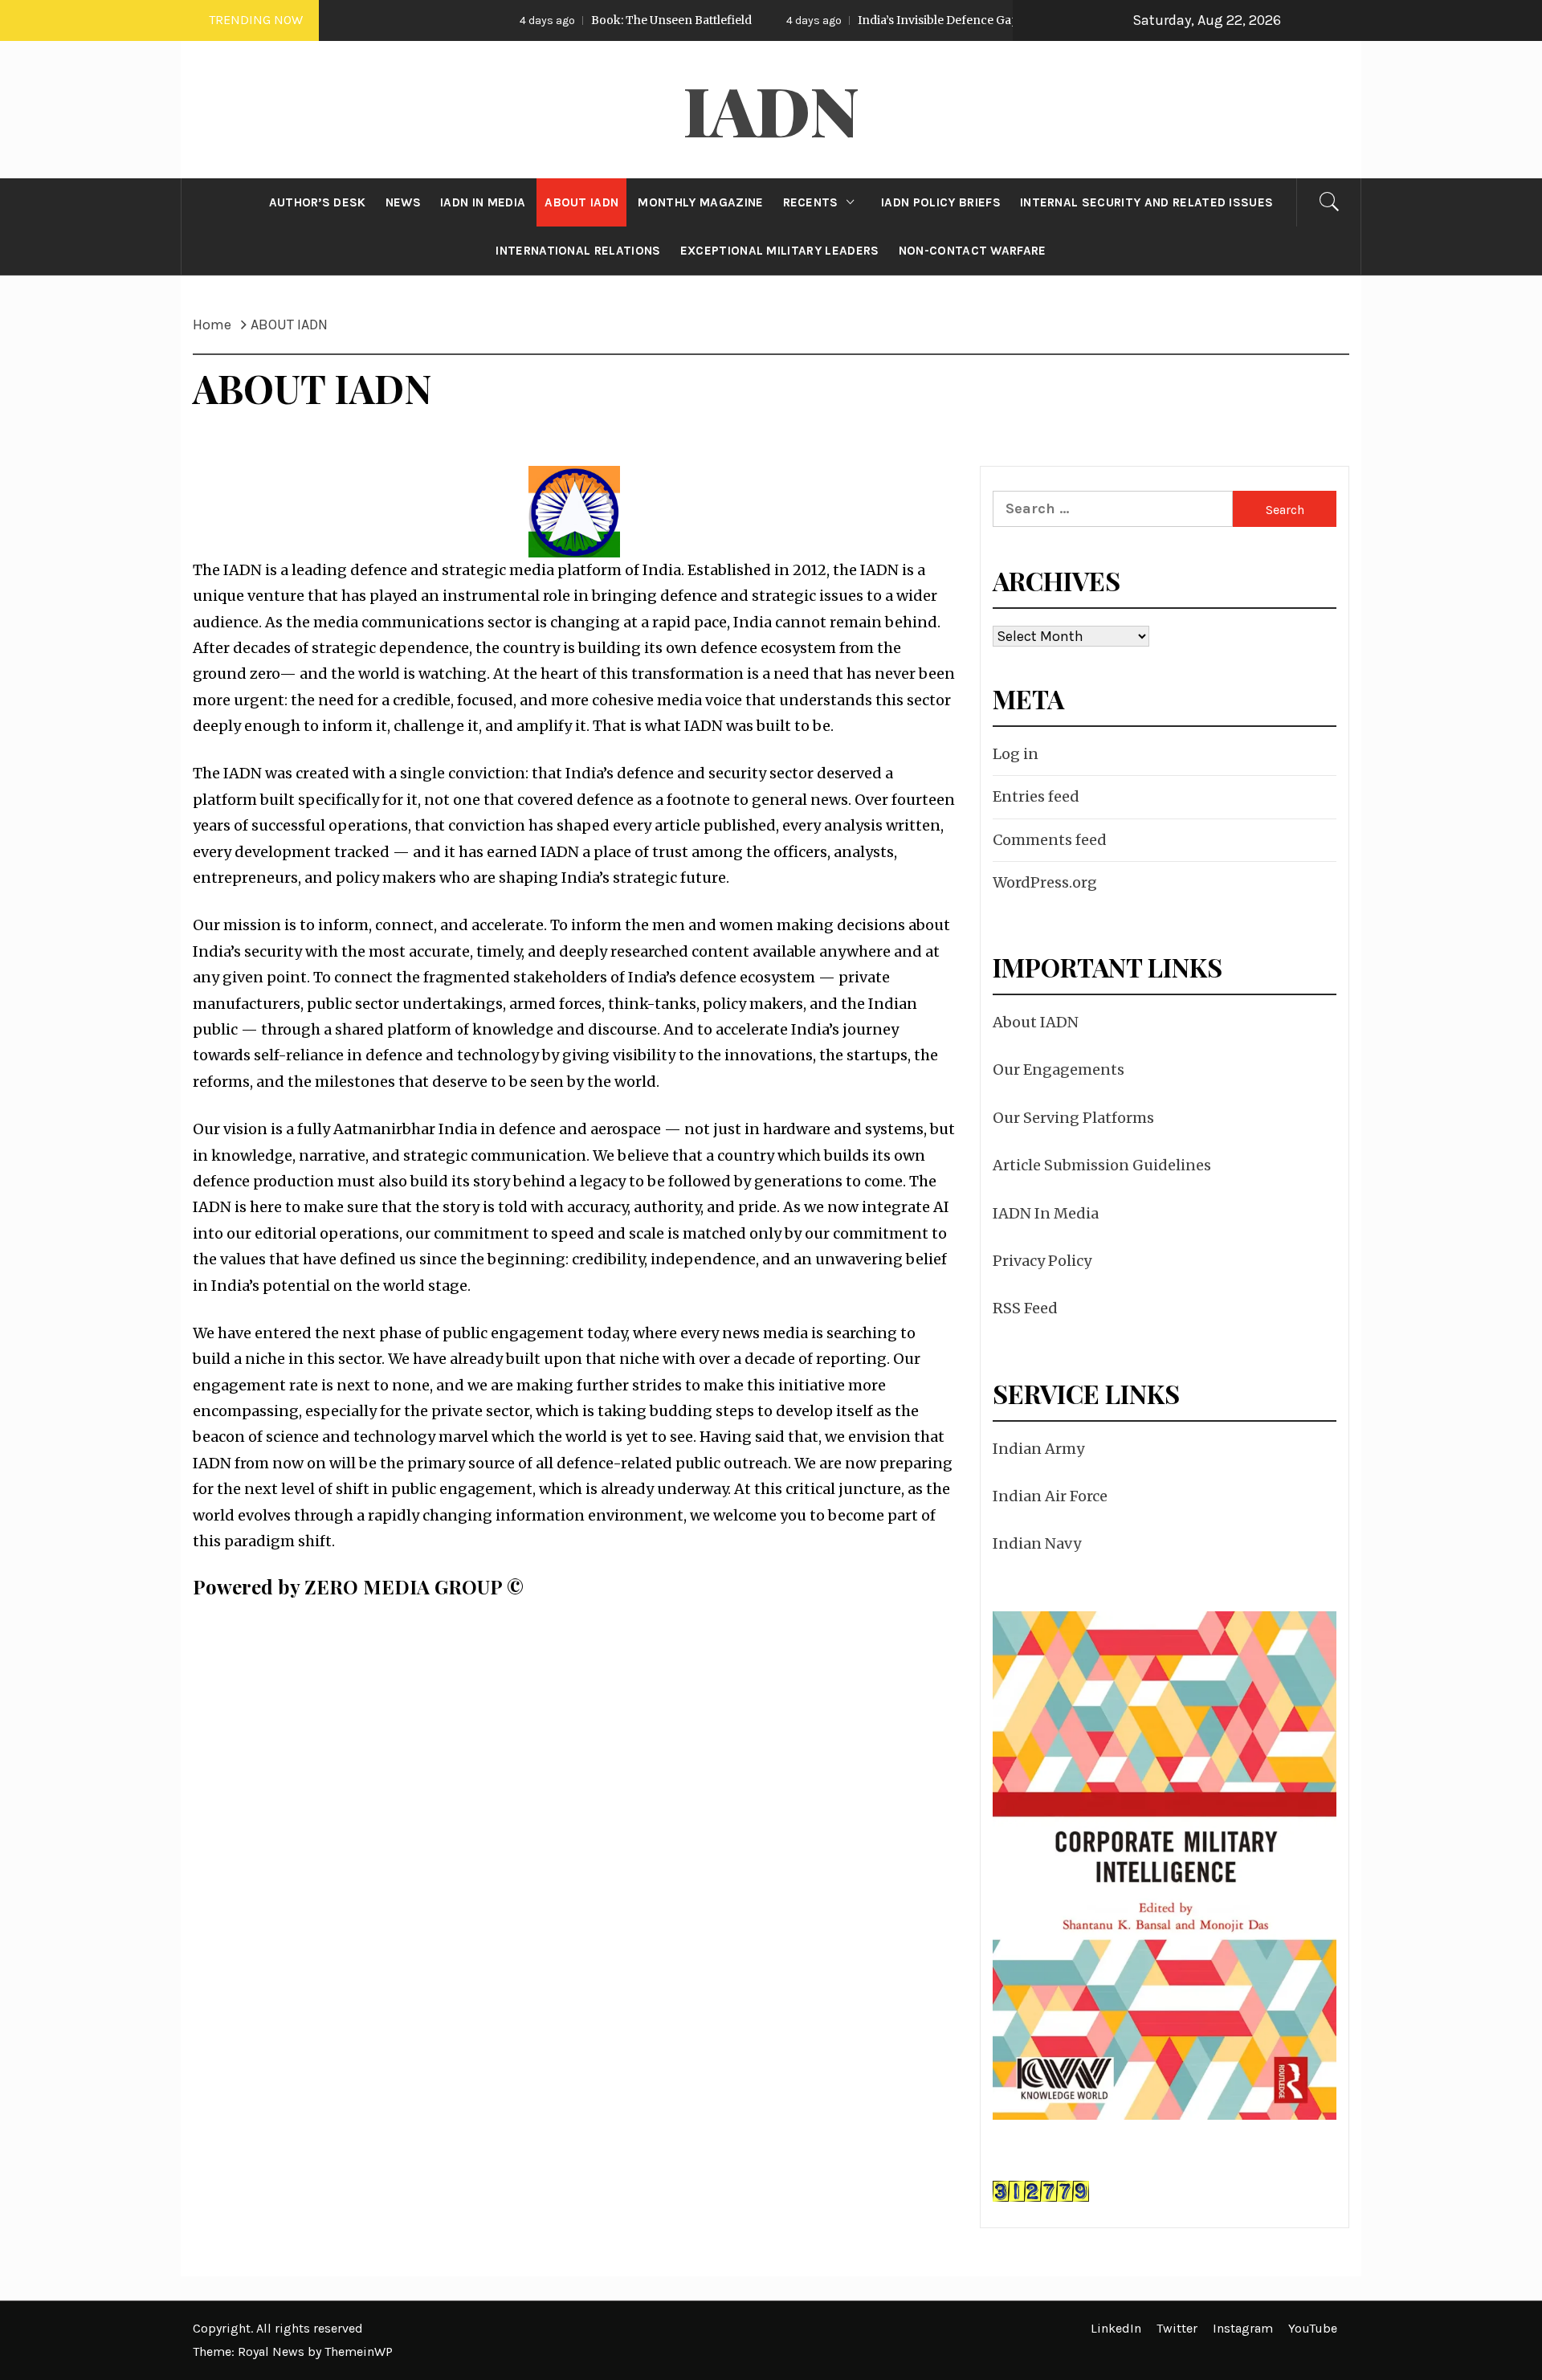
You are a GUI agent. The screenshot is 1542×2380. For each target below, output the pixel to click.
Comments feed (1050, 840)
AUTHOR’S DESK (318, 202)
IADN (771, 109)
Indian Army (1038, 1449)
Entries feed (1036, 796)
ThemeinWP (359, 2351)
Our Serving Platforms (1073, 1118)
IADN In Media (1046, 1213)
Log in (1016, 754)
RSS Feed (1025, 1308)
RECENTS (811, 202)
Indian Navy (1037, 1543)
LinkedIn (1116, 2328)
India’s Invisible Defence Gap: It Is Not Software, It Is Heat (914, 20)
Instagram (1243, 2328)
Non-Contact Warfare (973, 251)
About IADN (1036, 1022)
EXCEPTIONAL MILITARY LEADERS (780, 251)
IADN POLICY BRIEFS (941, 202)
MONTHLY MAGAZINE (700, 202)
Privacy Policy (1042, 1261)
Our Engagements (1059, 1070)
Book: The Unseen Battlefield (570, 20)
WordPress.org (1045, 882)
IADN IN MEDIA (483, 202)
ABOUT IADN (581, 202)
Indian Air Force (1050, 1496)
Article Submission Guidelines (1102, 1165)
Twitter (1177, 2328)
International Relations (578, 251)
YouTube (1313, 2328)
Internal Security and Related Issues (1147, 202)
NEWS (403, 202)
